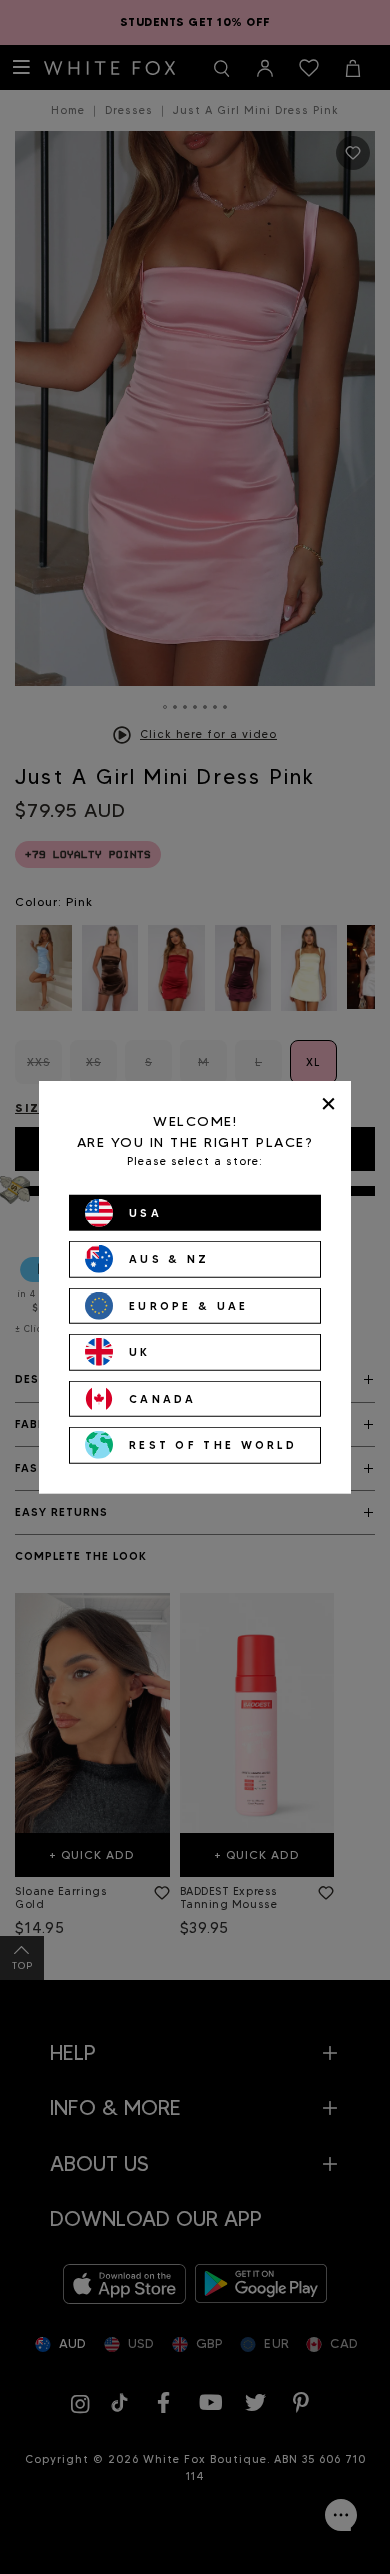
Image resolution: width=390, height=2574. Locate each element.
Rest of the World (213, 1445)
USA (145, 1212)
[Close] (328, 1103)
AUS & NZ (169, 1259)
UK (140, 1352)
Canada (163, 1398)
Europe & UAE (189, 1305)
